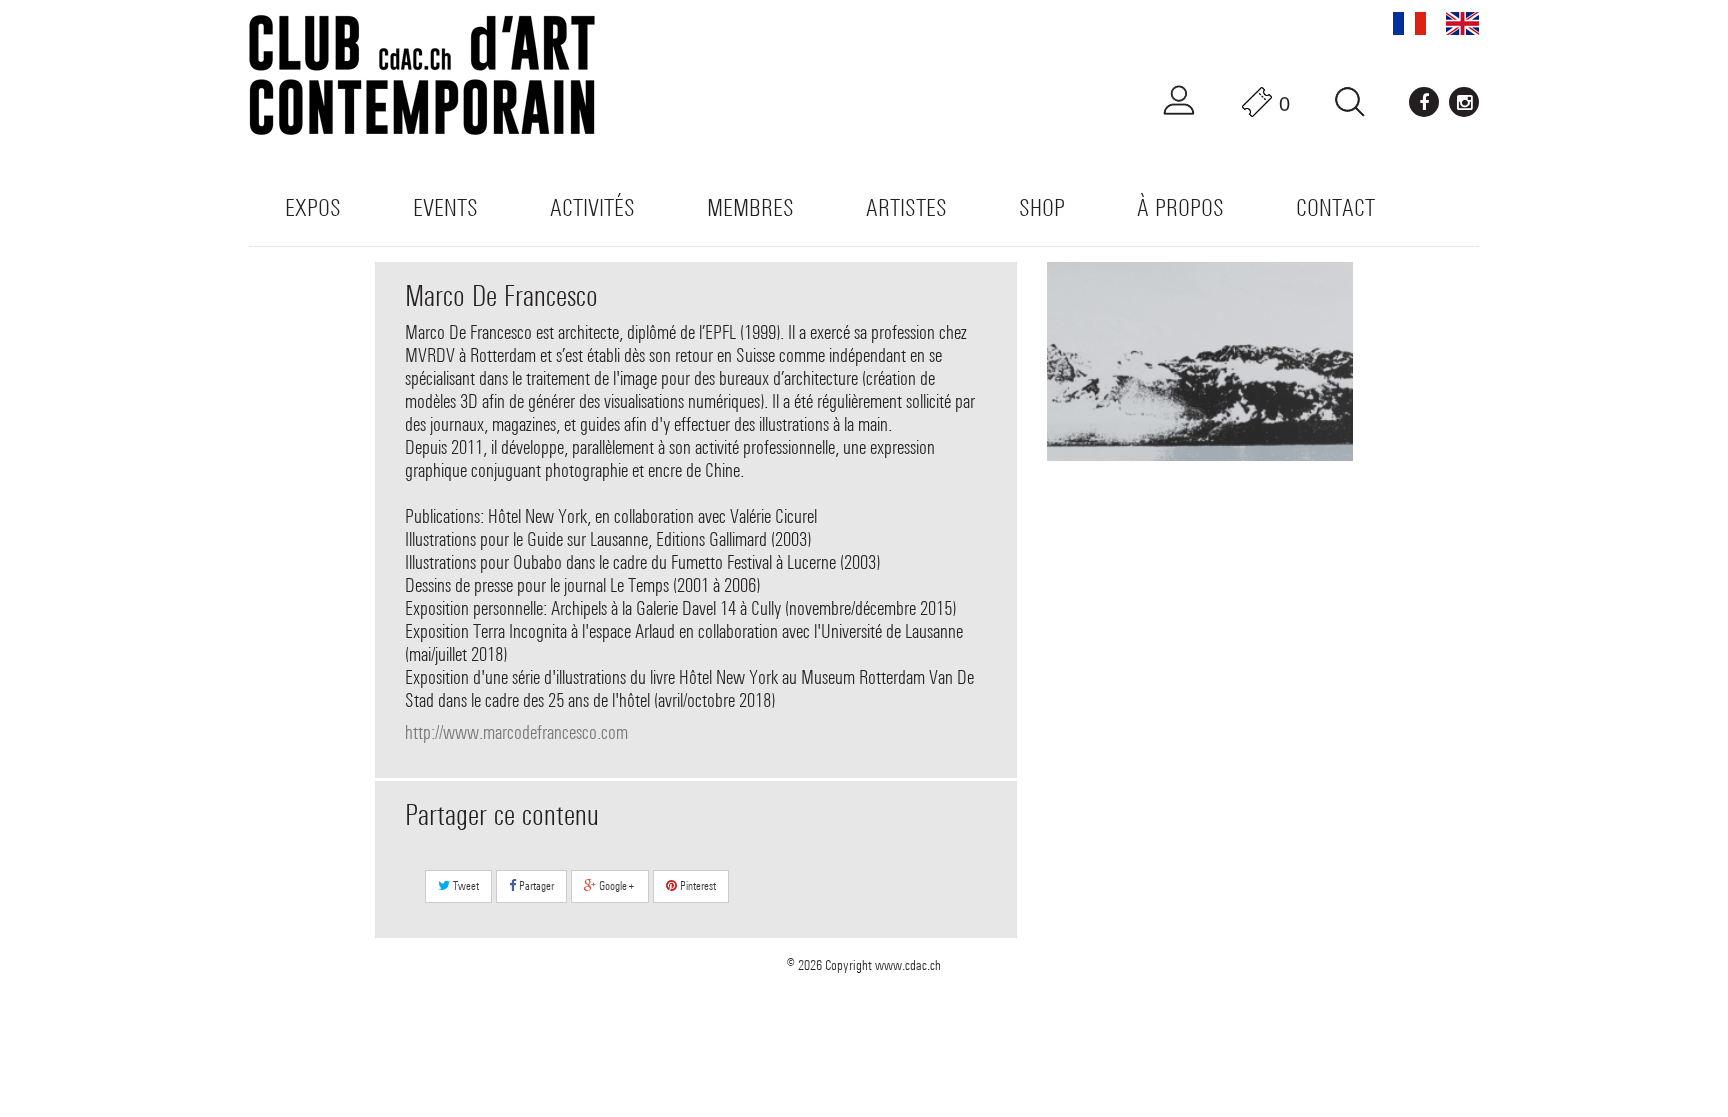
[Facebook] (1424, 102)
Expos (313, 207)
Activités (592, 207)
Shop (1042, 207)
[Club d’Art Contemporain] (444, 75)
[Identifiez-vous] (1179, 101)
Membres (750, 207)
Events (445, 207)
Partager (535, 885)
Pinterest (696, 885)
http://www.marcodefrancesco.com (516, 732)
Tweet (464, 885)
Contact (1335, 207)
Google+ (616, 885)
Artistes (906, 207)
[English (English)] (1462, 23)
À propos (1180, 207)
